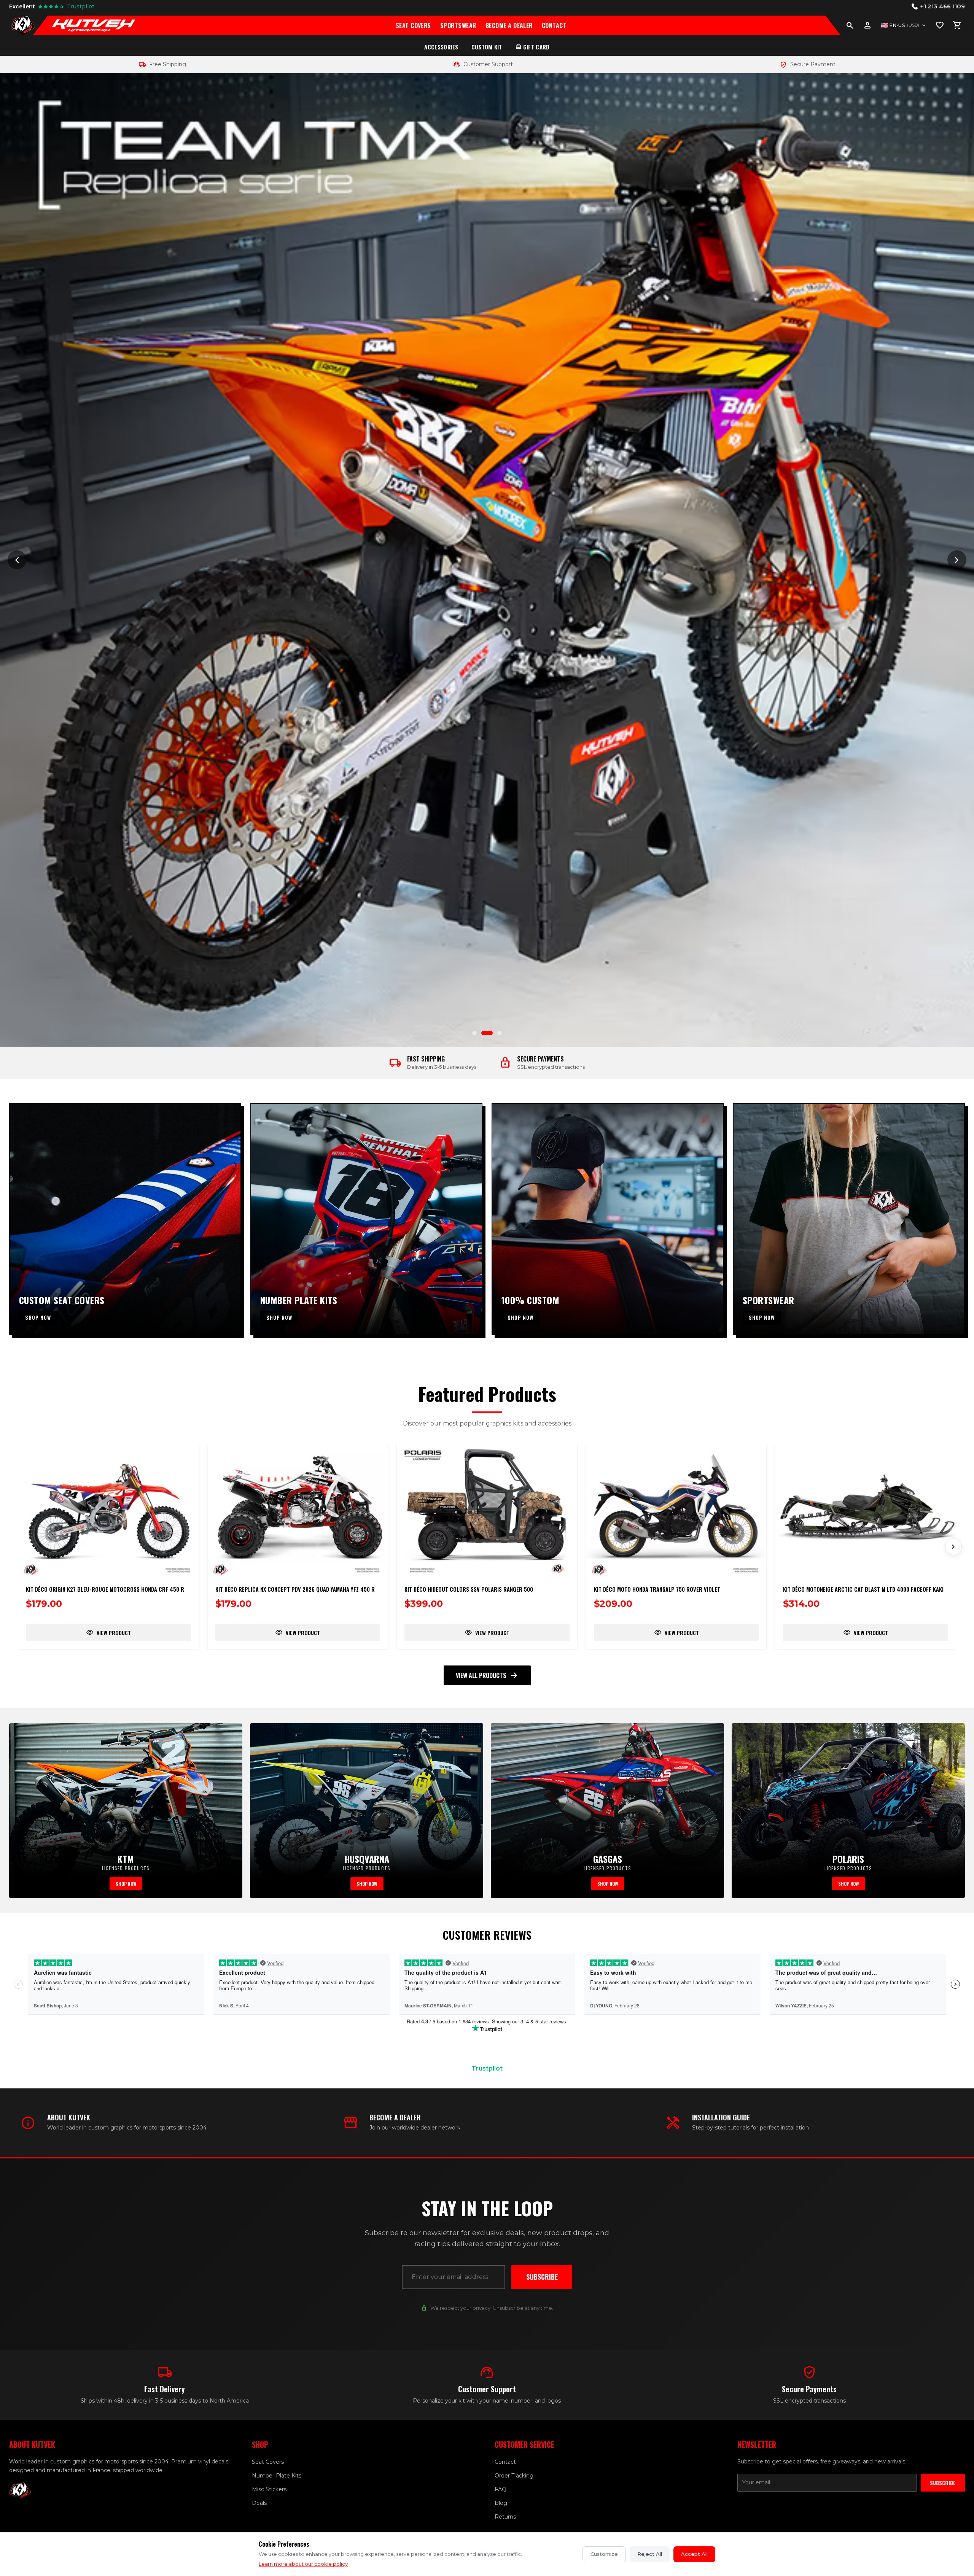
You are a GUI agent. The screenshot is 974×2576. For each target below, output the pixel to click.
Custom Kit (487, 47)
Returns (505, 2517)
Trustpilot (487, 2068)
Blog (501, 2503)
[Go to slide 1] (478, 1033)
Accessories (441, 47)
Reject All (650, 2554)
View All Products (487, 1675)
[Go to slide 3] (500, 1033)
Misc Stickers (269, 2489)
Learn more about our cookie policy (303, 2564)
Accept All (694, 2554)
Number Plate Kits (277, 2476)
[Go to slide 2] (490, 1033)
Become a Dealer (509, 25)
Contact (554, 25)
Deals (259, 2503)
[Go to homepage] (23, 25)
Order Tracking (514, 2476)
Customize (604, 2554)
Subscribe (542, 2277)
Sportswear (458, 25)
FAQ (501, 2489)
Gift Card (532, 47)
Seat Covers (413, 25)
